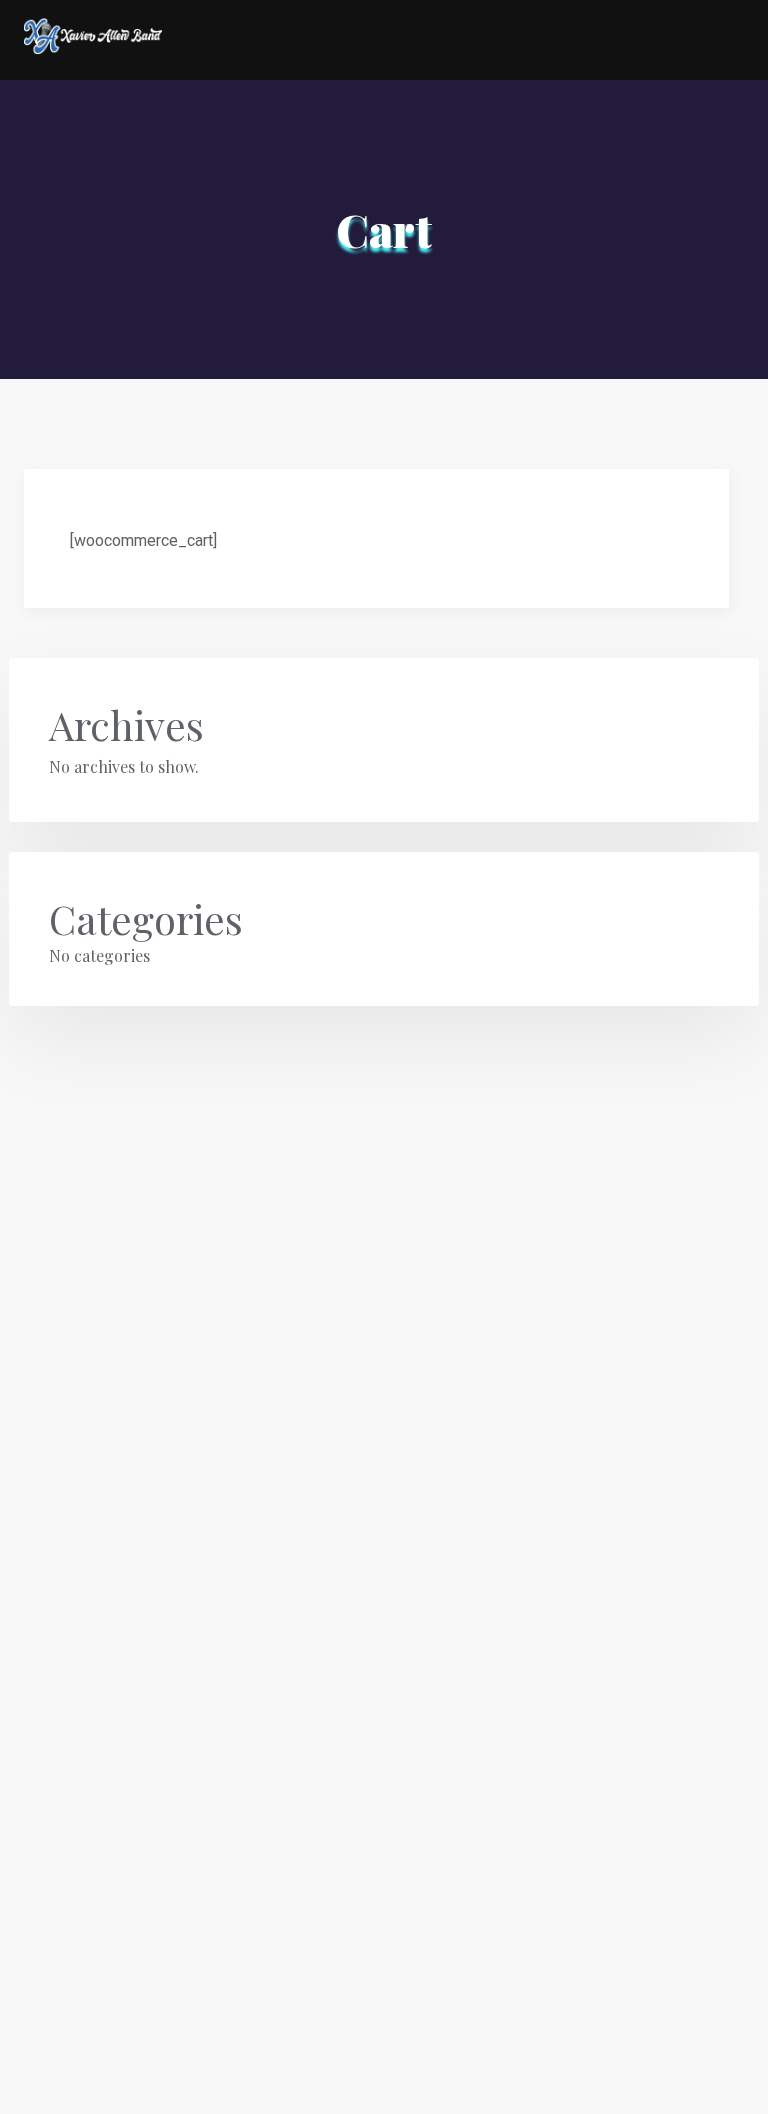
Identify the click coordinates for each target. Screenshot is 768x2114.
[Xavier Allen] (93, 42)
